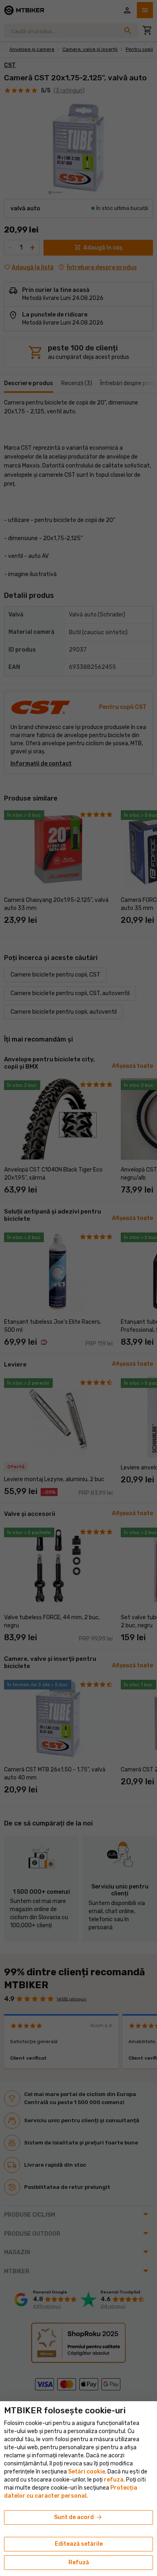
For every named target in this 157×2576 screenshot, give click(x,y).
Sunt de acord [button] (78, 2517)
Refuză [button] (79, 2562)
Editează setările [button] (79, 2544)
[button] (114, 2480)
